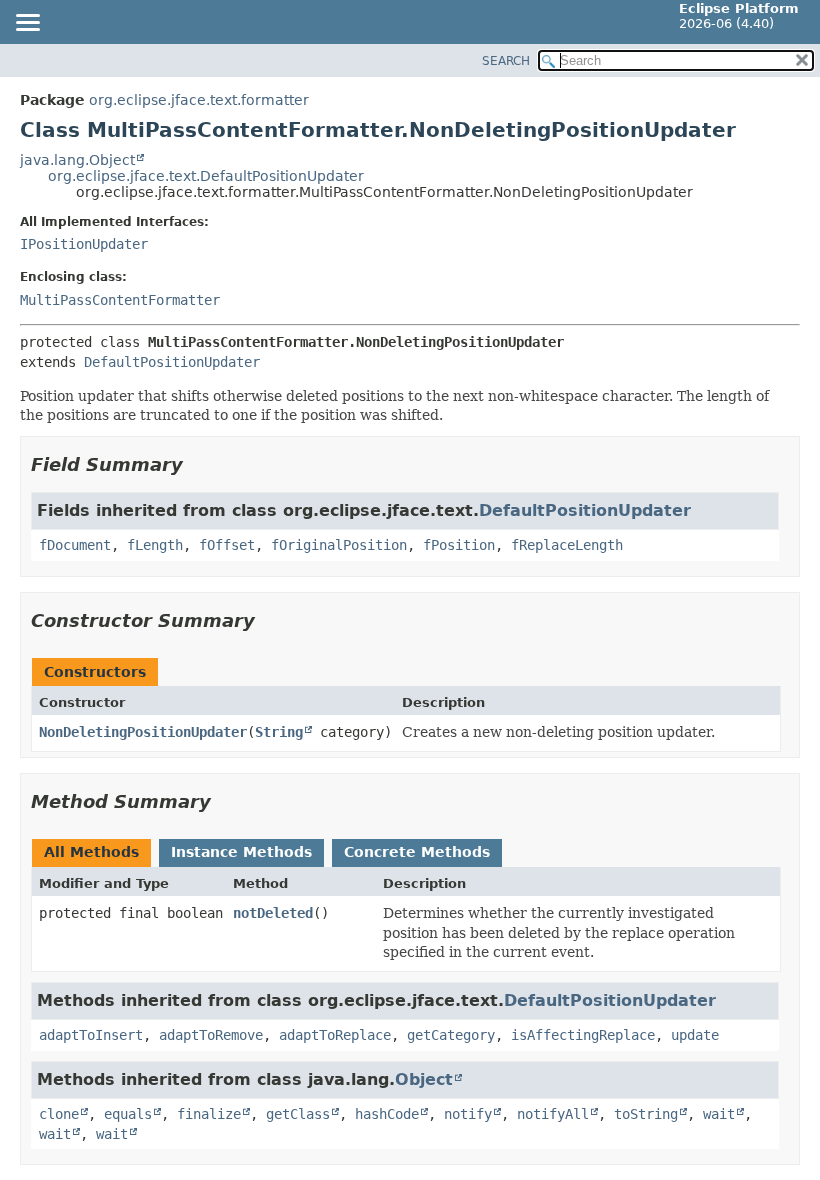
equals (128, 1114)
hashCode (387, 1114)
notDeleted (273, 913)
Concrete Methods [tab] (417, 852)
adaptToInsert (91, 1035)
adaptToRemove (211, 1035)
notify (468, 1114)
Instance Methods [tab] (241, 852)
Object (424, 1079)
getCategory (451, 1035)
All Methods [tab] (91, 852)
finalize (209, 1114)
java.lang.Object (77, 160)
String (279, 732)
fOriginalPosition (339, 545)
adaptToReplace (335, 1035)
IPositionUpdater (84, 244)
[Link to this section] (197, 464)
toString (646, 1114)
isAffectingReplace (583, 1035)
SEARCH (506, 61)
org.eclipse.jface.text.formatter (199, 100)
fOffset (227, 545)
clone (59, 1114)
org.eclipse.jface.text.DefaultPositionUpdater (206, 176)
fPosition (459, 545)
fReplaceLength (567, 545)
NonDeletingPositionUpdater (143, 732)
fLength (155, 545)
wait (719, 1114)
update (695, 1035)
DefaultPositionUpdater (172, 362)
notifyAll (553, 1114)
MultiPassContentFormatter (120, 300)
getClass (298, 1114)
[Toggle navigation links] (27, 24)
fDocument (75, 545)
